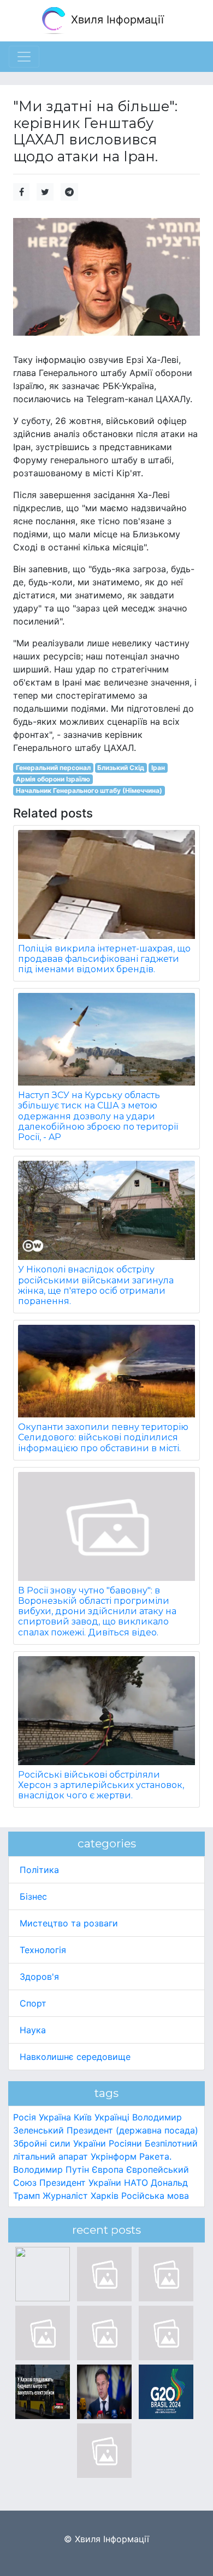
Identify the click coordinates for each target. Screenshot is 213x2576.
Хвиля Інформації (116, 20)
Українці (112, 2117)
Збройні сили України (60, 2143)
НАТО (136, 2183)
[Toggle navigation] (24, 57)
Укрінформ (114, 2156)
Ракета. (155, 2156)
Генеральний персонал (53, 768)
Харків (105, 2196)
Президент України (80, 2183)
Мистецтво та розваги (69, 1923)
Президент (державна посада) (132, 2130)
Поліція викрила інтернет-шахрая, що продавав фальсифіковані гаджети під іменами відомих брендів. (104, 959)
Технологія (43, 1950)
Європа (108, 2169)
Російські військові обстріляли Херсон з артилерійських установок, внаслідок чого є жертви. (101, 1785)
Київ (83, 2117)
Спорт (33, 2003)
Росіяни (125, 2143)
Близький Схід (121, 768)
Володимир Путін (51, 2169)
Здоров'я (39, 1977)
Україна (55, 2117)
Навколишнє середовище (75, 2057)
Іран (158, 768)
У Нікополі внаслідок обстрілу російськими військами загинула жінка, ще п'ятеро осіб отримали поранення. (96, 1285)
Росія (25, 2117)
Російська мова (155, 2196)
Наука (33, 2030)
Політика (39, 1870)
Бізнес (33, 1896)
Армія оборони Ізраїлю (53, 779)
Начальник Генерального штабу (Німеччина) (89, 790)
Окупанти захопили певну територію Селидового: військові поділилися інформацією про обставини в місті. (103, 1437)
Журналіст (65, 2196)
